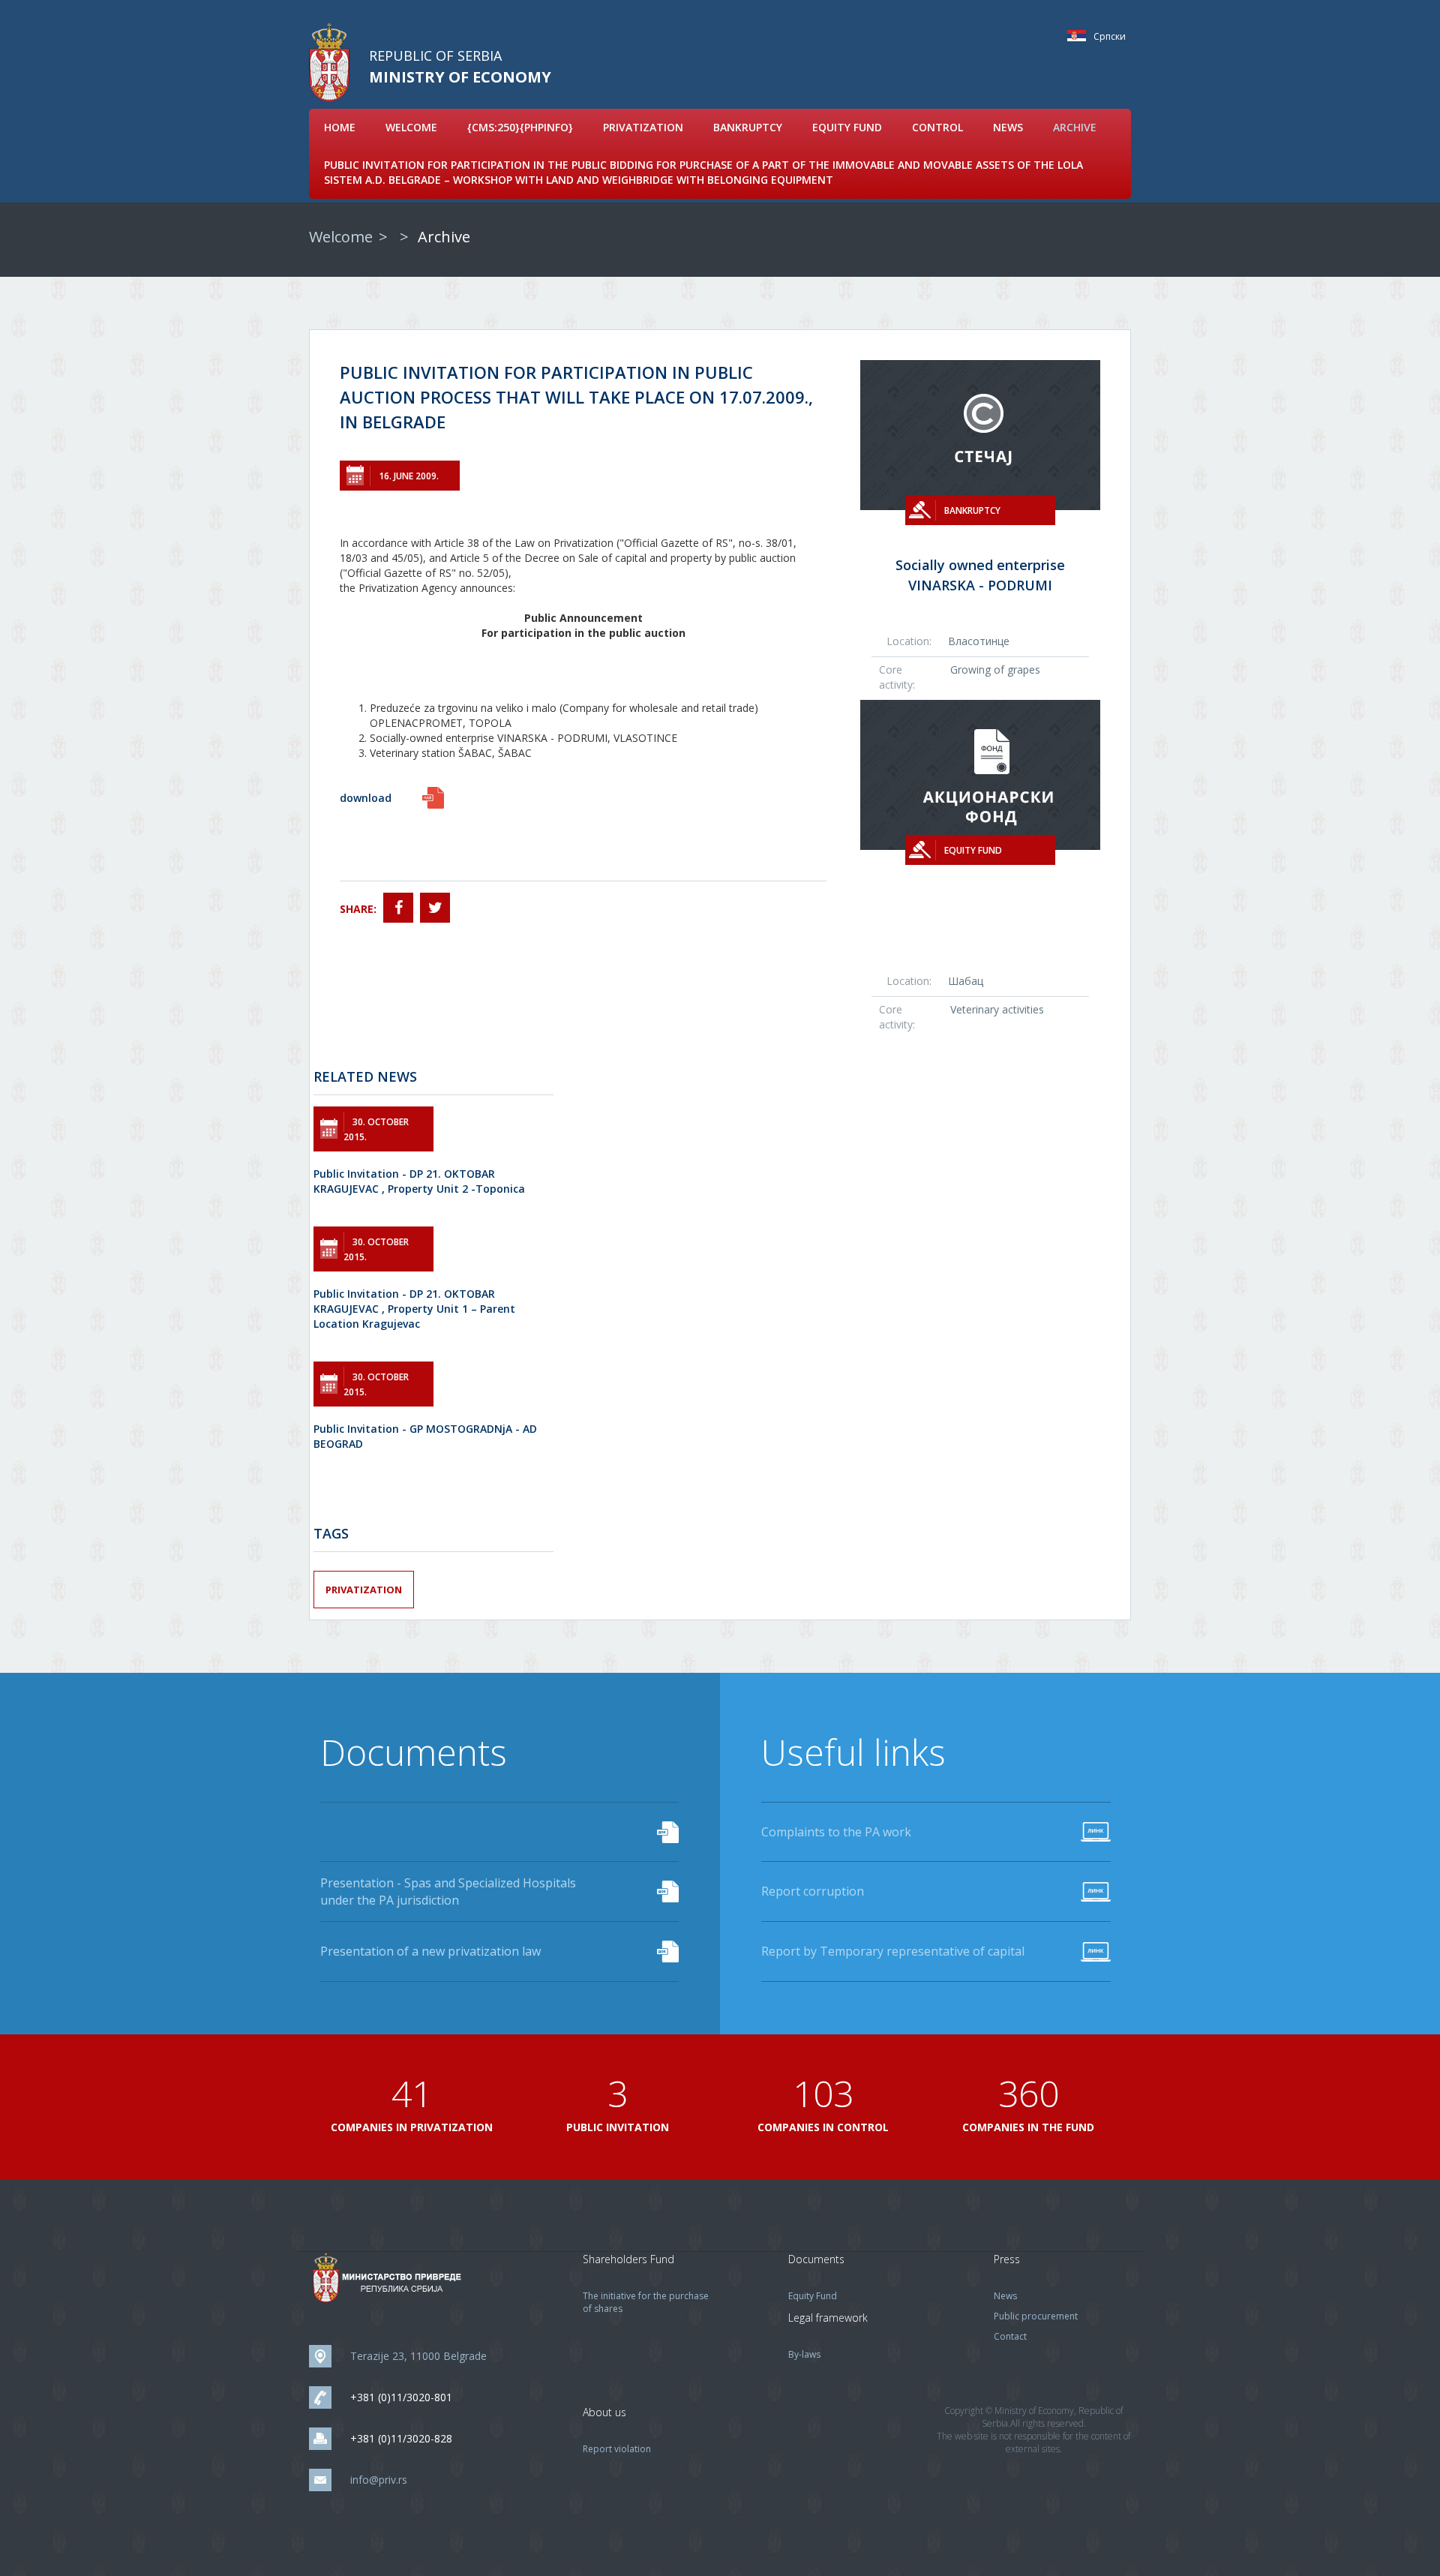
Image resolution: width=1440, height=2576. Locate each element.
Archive (1075, 127)
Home (340, 127)
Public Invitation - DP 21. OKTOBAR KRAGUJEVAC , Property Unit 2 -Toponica (419, 1181)
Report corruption (813, 1891)
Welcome (411, 127)
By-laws (804, 2354)
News (1008, 127)
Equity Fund (847, 127)
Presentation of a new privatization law (430, 1951)
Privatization (643, 127)
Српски (1080, 36)
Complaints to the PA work (836, 1832)
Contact (1010, 2336)
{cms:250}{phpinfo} (520, 127)
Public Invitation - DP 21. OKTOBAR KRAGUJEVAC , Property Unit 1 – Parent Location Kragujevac (414, 1309)
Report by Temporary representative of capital (893, 1951)
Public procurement (1036, 2316)
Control (937, 127)
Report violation (617, 2449)
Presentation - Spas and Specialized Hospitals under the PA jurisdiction (448, 1891)
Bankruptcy (748, 127)
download (366, 798)
